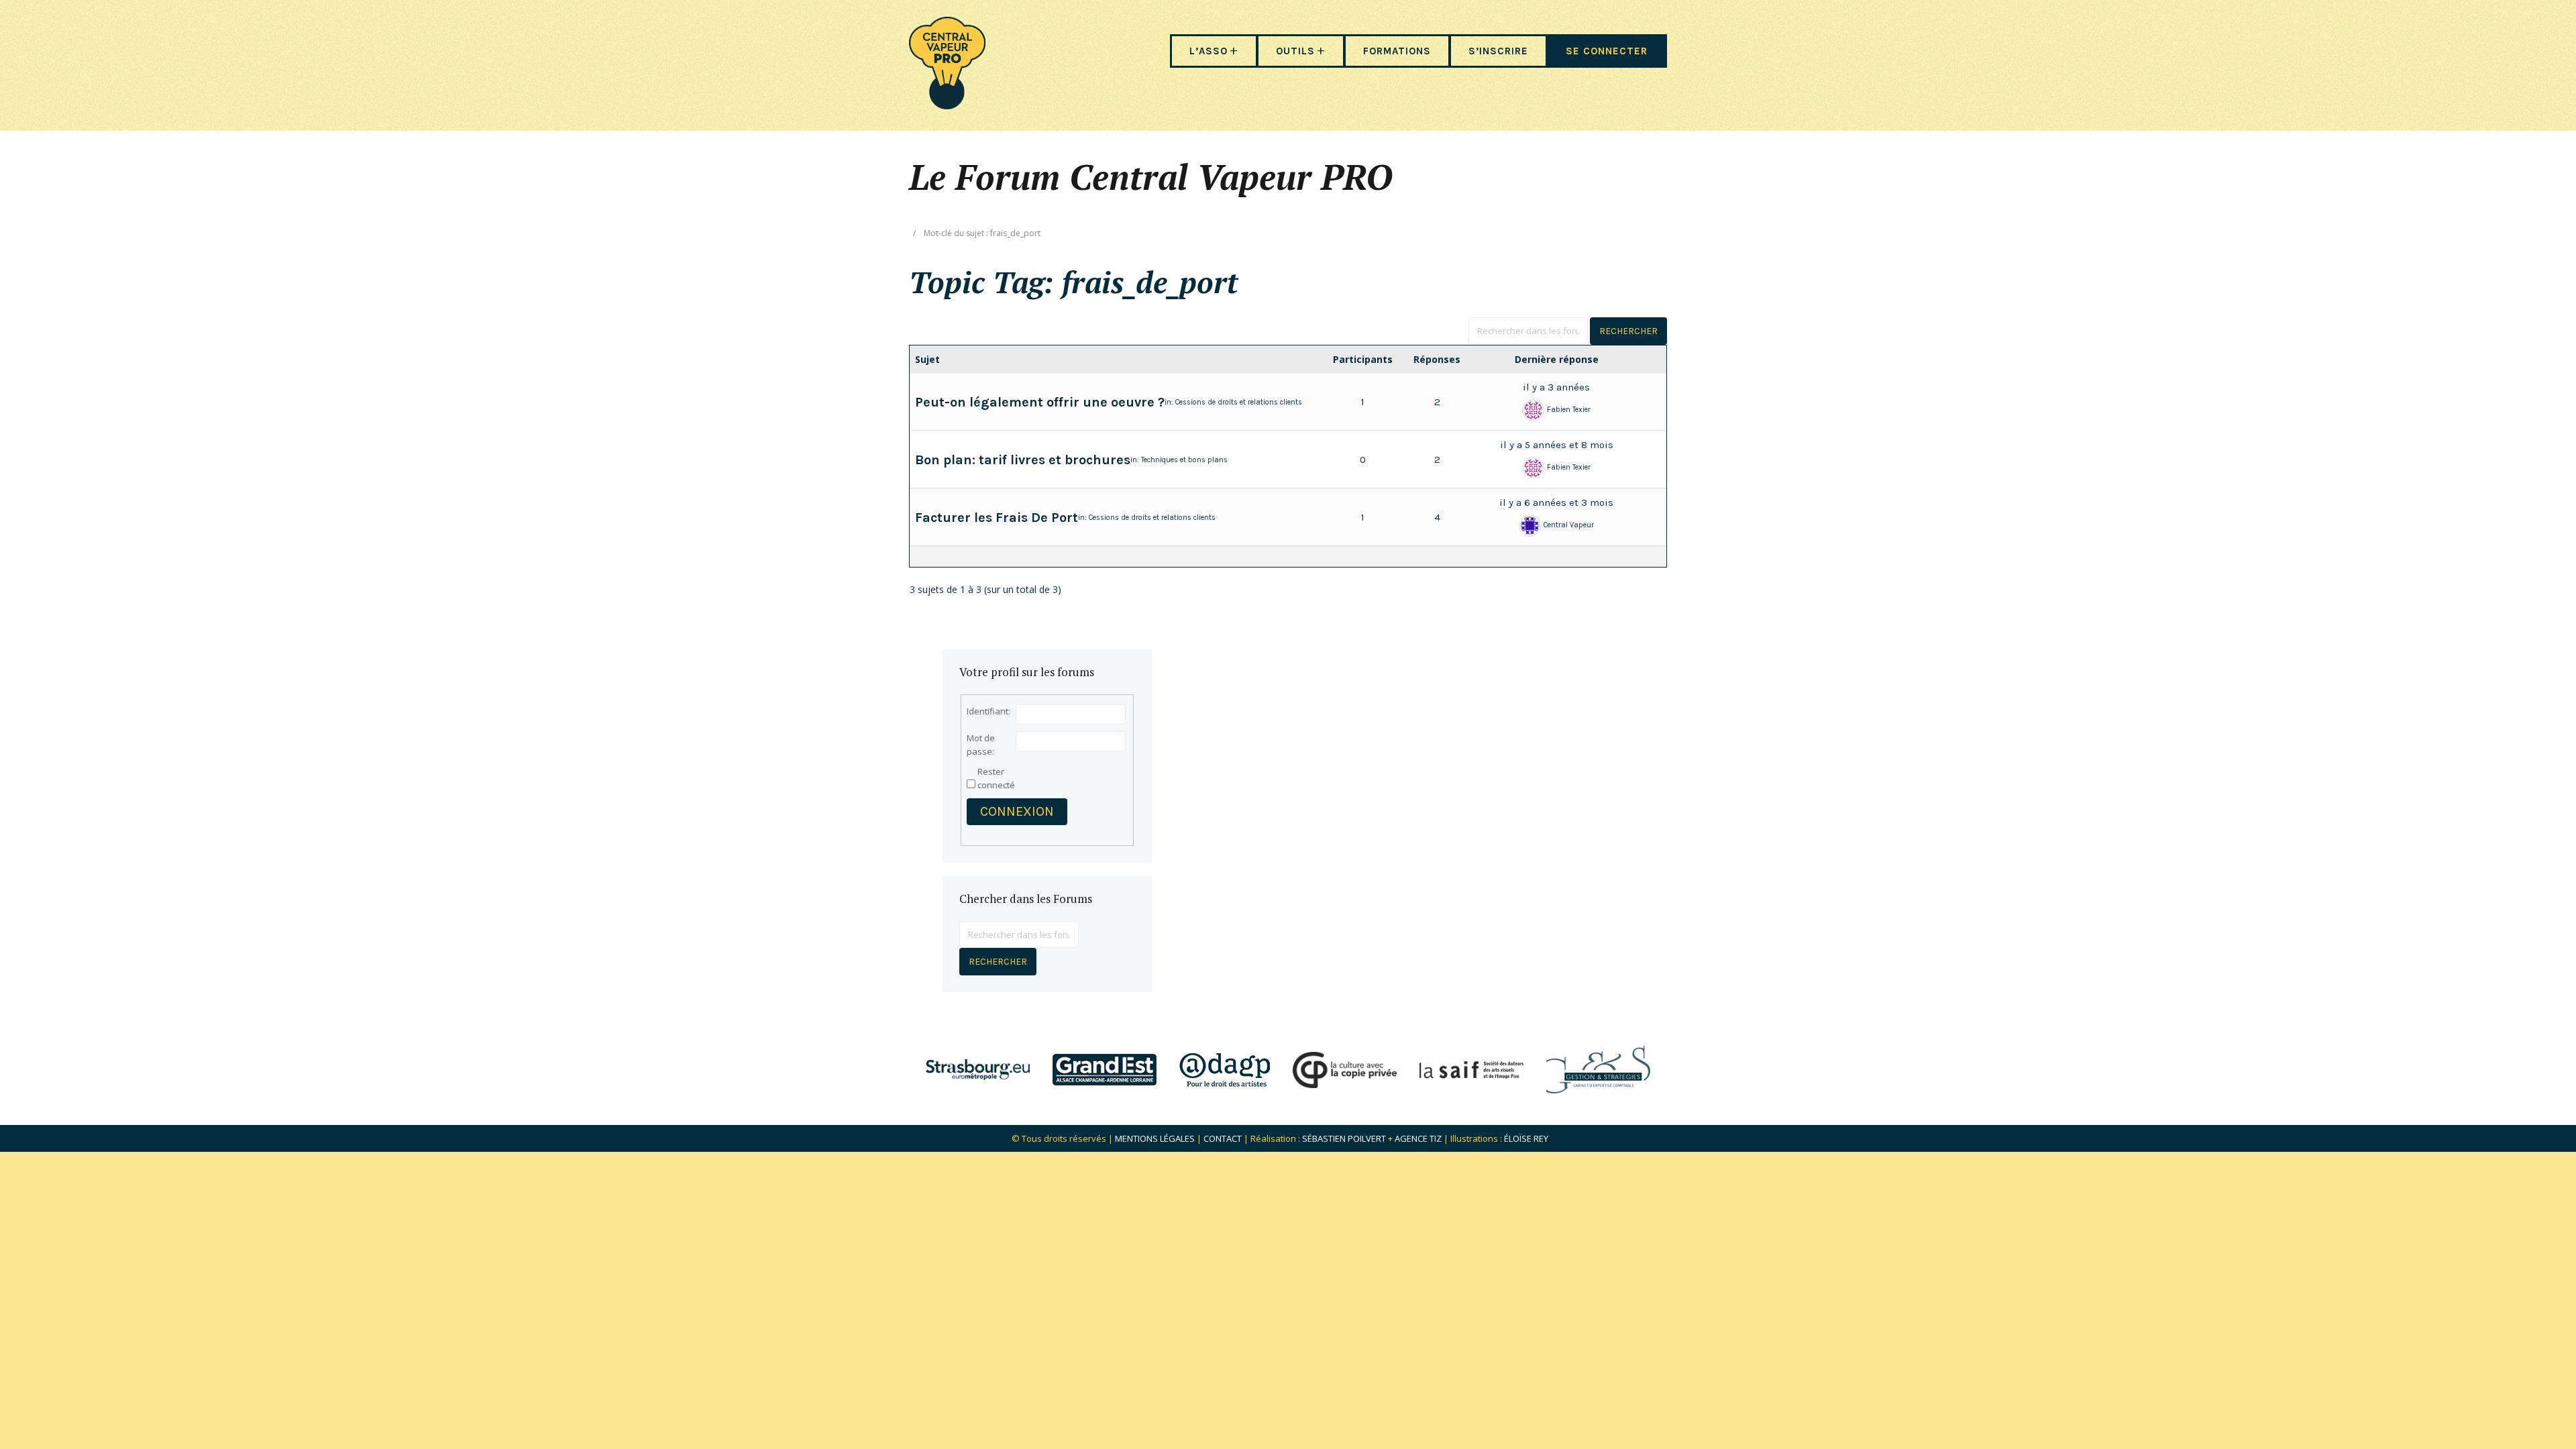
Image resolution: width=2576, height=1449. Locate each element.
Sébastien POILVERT (1344, 1138)
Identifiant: (988, 711)
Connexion (1017, 811)
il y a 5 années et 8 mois (1557, 445)
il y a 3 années (1556, 387)
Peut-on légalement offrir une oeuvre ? (1040, 402)
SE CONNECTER (1607, 51)
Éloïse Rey (1526, 1138)
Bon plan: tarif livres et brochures (1023, 460)
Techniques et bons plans (1184, 460)
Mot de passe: (981, 745)
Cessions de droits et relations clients (1239, 402)
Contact (1223, 1138)
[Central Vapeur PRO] (947, 105)
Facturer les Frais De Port (997, 518)
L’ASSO (1209, 51)
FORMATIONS (1397, 51)
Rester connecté (996, 778)
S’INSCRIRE (1498, 51)
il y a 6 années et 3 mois (1556, 502)
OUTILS (1295, 51)
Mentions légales (1155, 1138)
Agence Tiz (1418, 1138)
